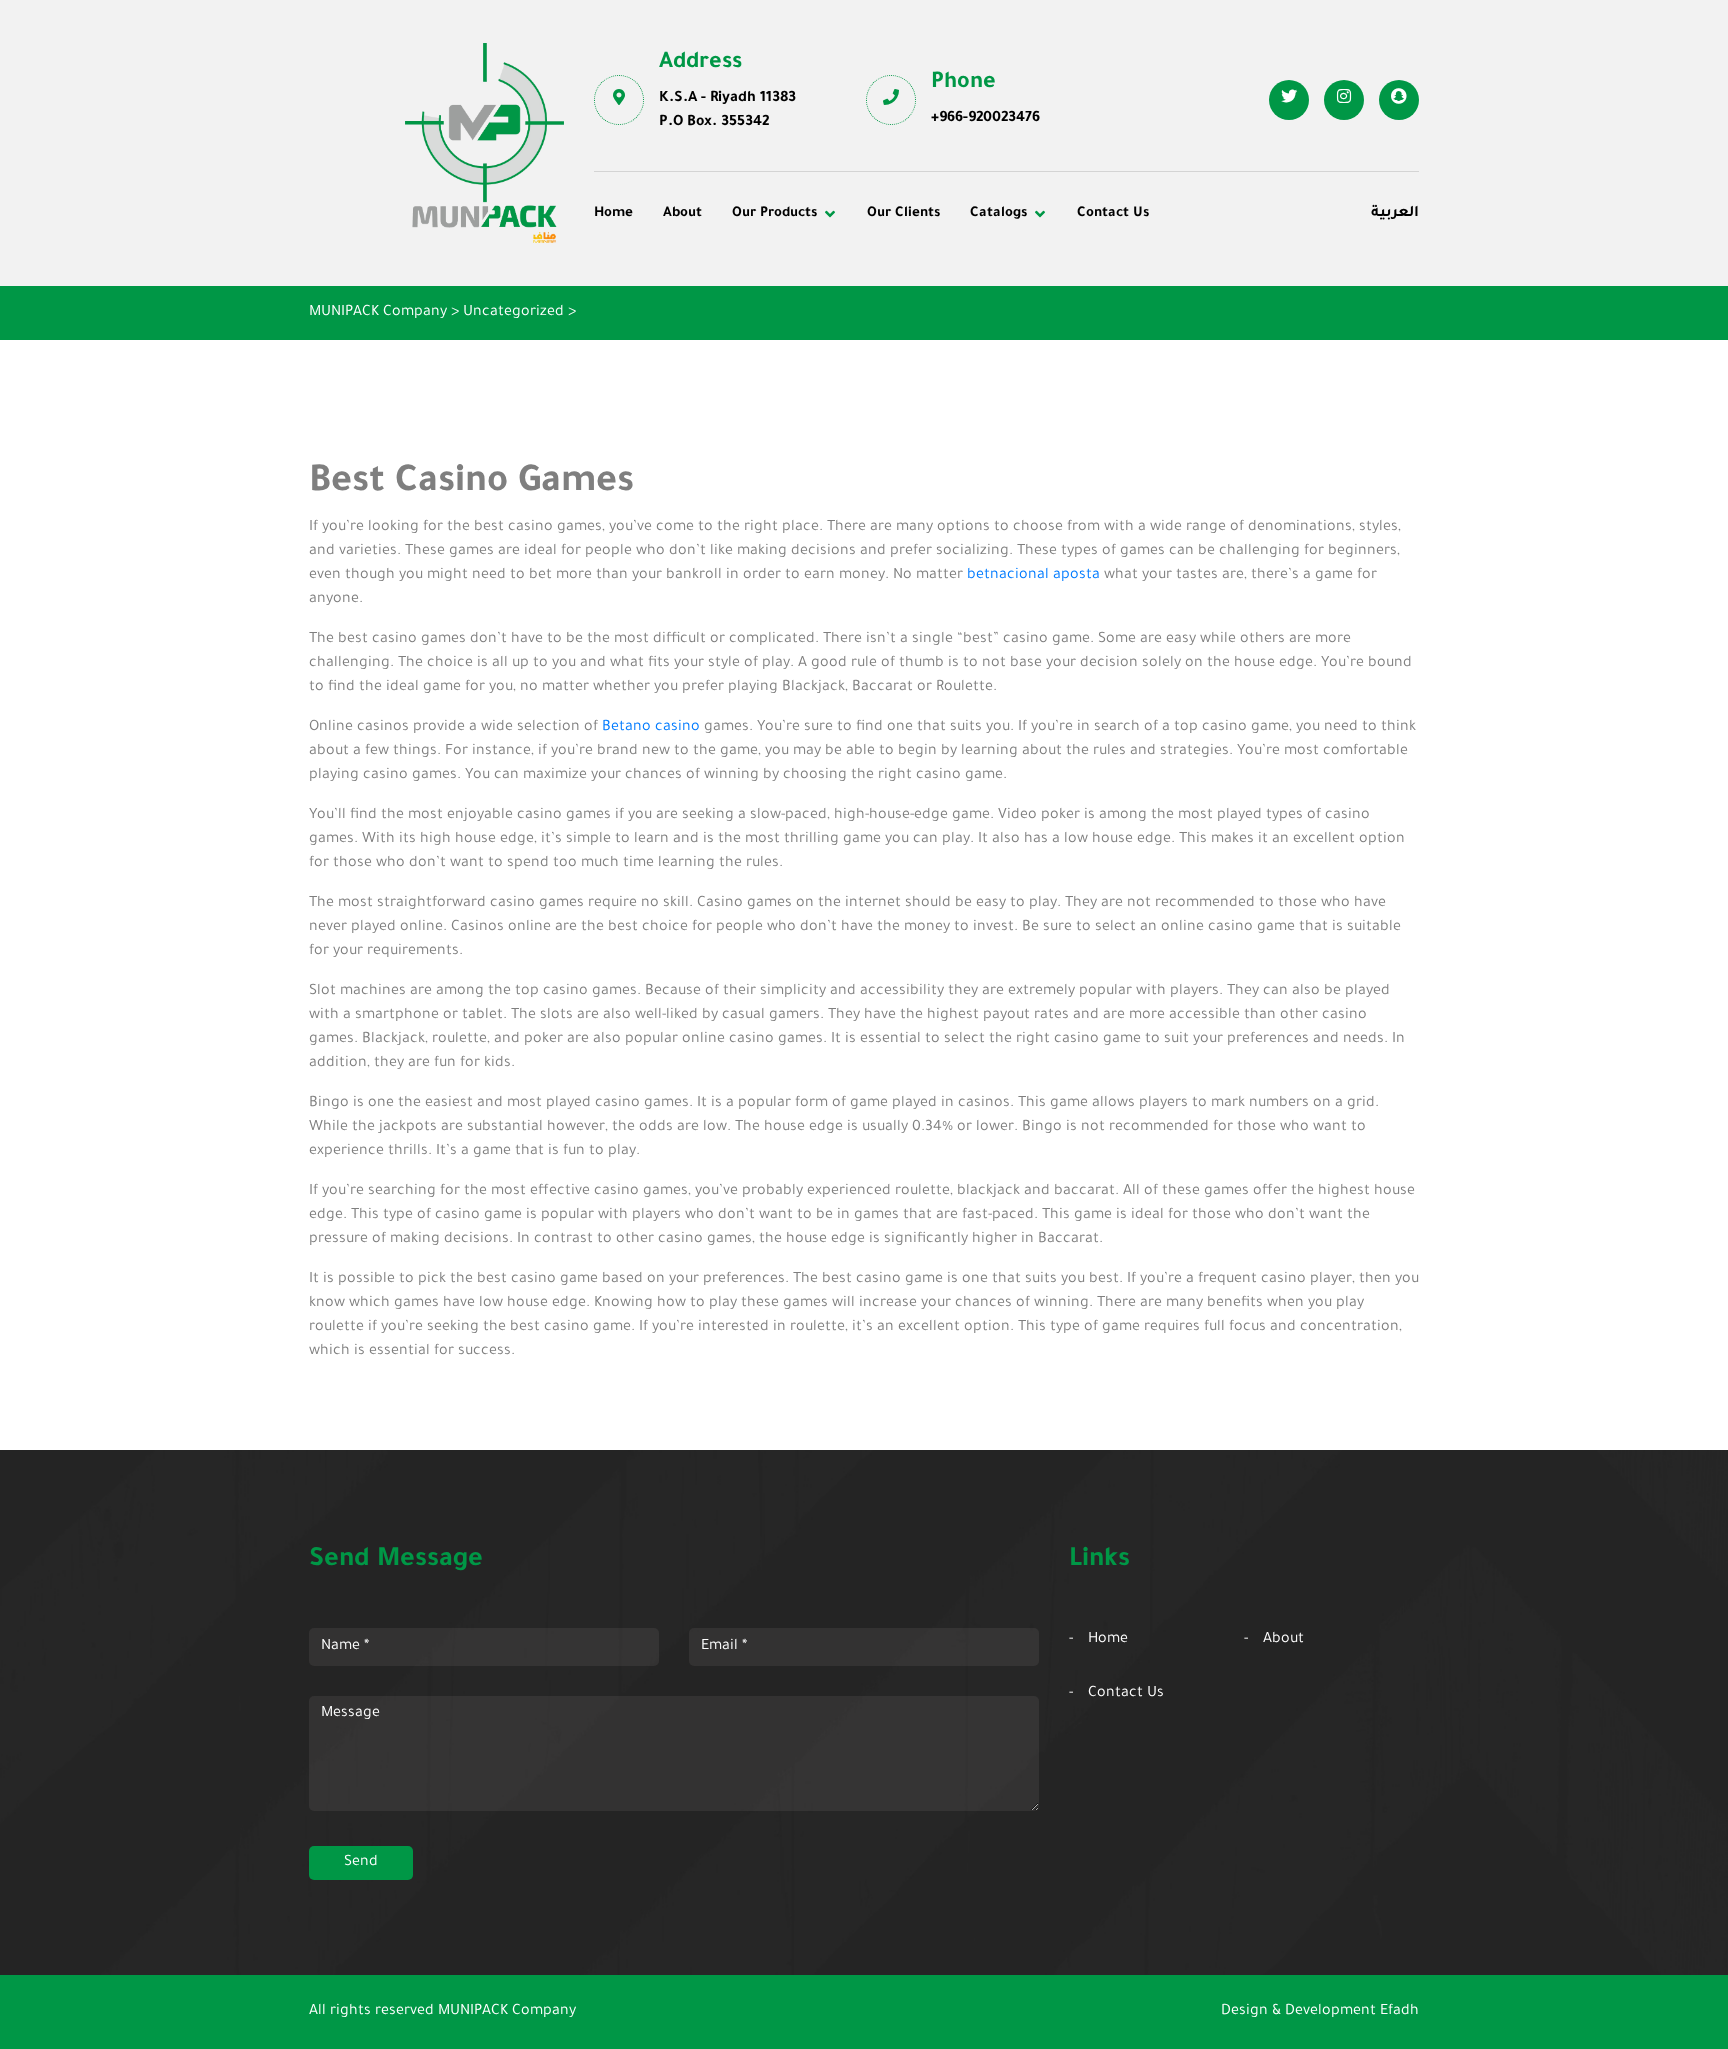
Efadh (1399, 2012)
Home (613, 213)
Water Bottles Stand (1221, 277)
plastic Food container (686, 332)
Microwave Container (954, 304)
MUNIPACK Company (507, 2012)
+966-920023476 (985, 119)
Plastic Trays (1196, 332)
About (682, 213)
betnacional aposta (1033, 576)
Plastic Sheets (929, 332)
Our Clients (903, 213)
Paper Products (1206, 304)
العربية (1395, 214)
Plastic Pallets (929, 277)
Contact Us (1113, 213)
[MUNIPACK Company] (484, 143)
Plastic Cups (651, 304)
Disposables (649, 277)
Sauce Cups (921, 359)
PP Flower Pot (656, 359)
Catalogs (998, 213)
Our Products (774, 213)
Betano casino (651, 728)
